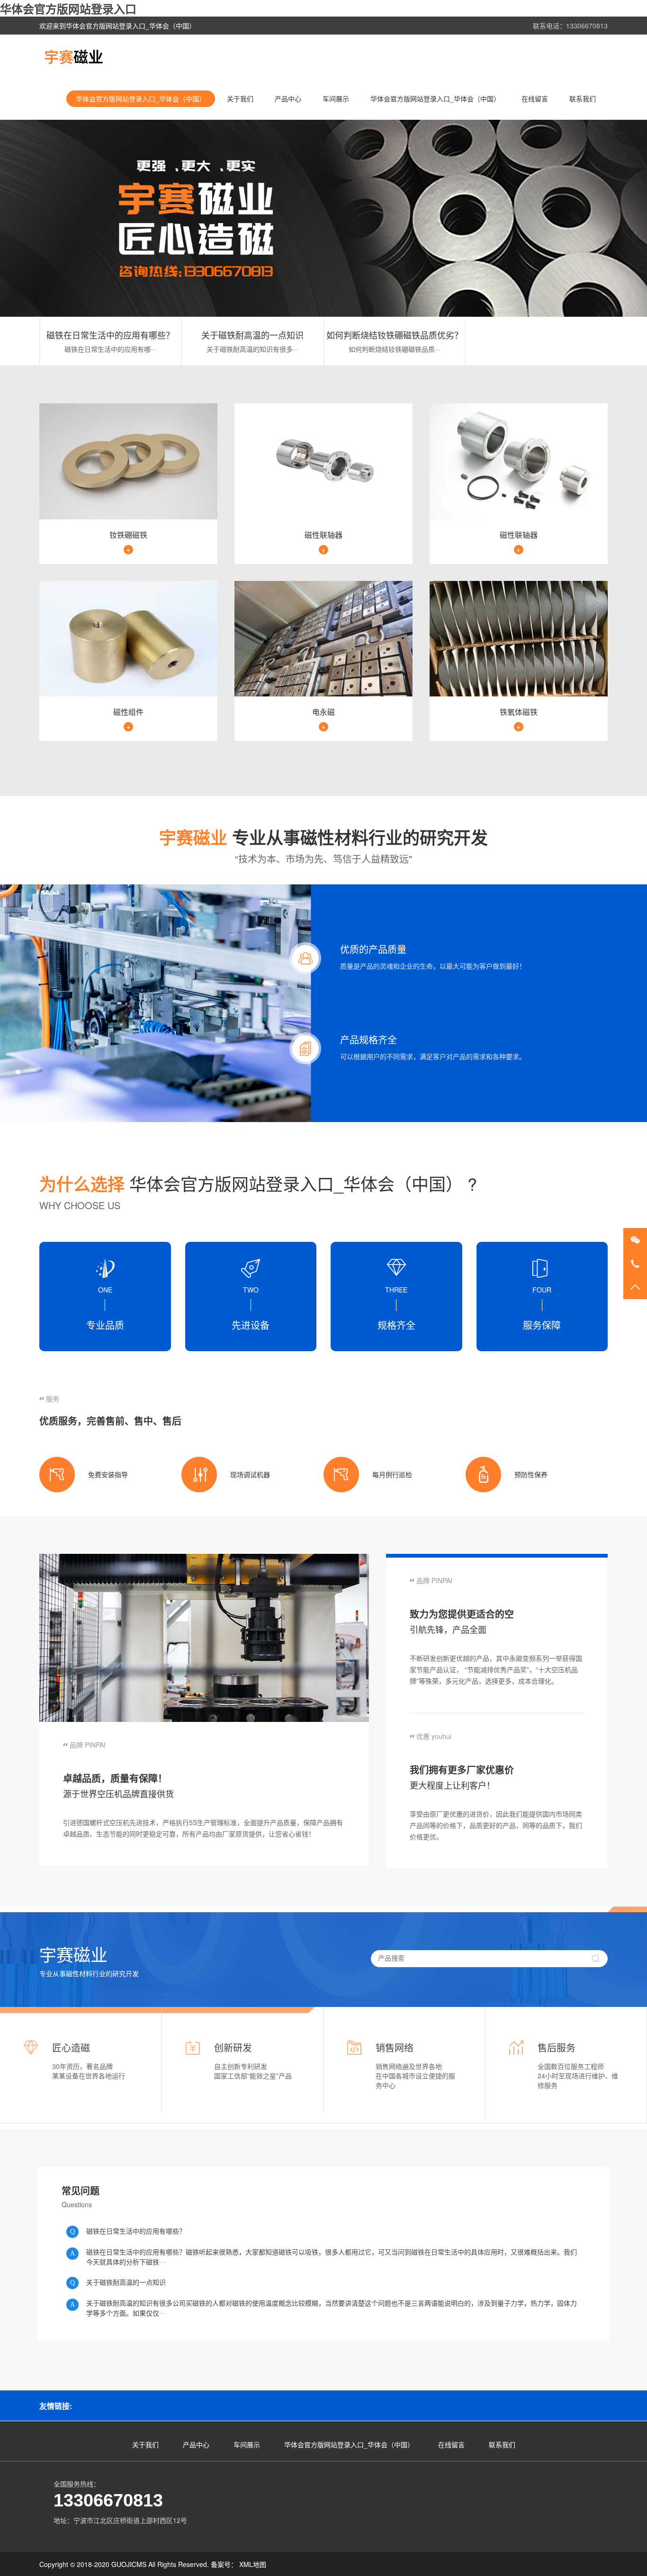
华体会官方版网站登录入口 (68, 9)
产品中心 (288, 98)
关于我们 (240, 98)
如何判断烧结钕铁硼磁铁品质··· (395, 349)
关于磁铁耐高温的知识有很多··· (252, 349)
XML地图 (253, 2564)
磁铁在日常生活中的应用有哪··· (110, 349)
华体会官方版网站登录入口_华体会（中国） (141, 98)
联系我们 (583, 98)
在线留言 (535, 98)
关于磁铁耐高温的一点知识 (252, 335)
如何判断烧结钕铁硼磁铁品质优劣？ (395, 335)
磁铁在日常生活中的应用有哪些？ (110, 335)
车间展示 (336, 98)
